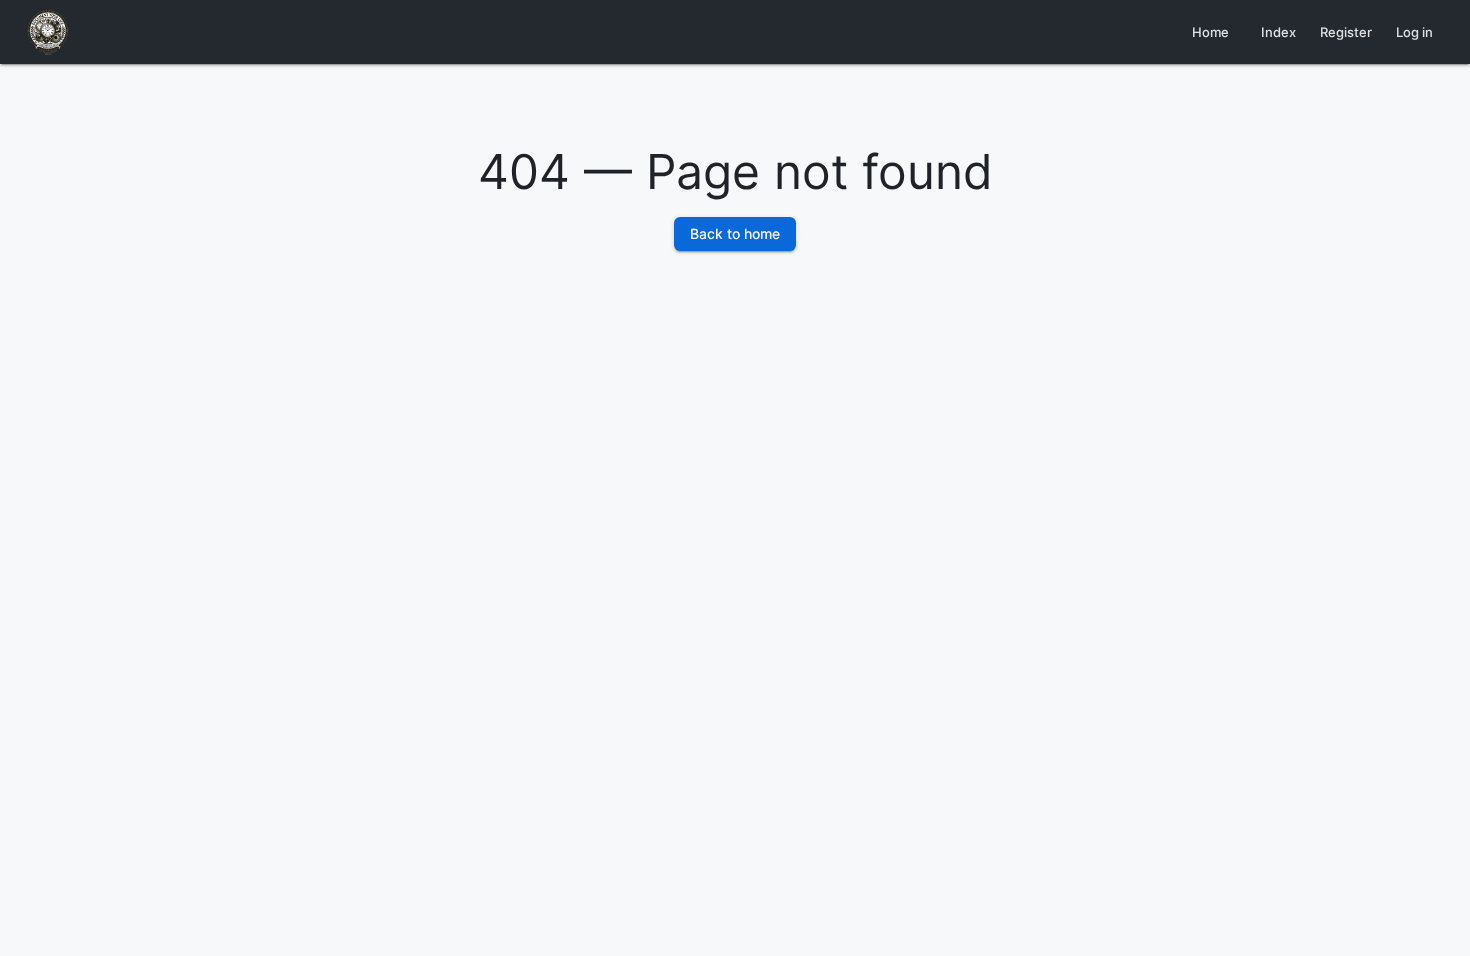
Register (1346, 32)
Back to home (735, 233)
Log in (1414, 32)
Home (1210, 32)
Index (1278, 32)
